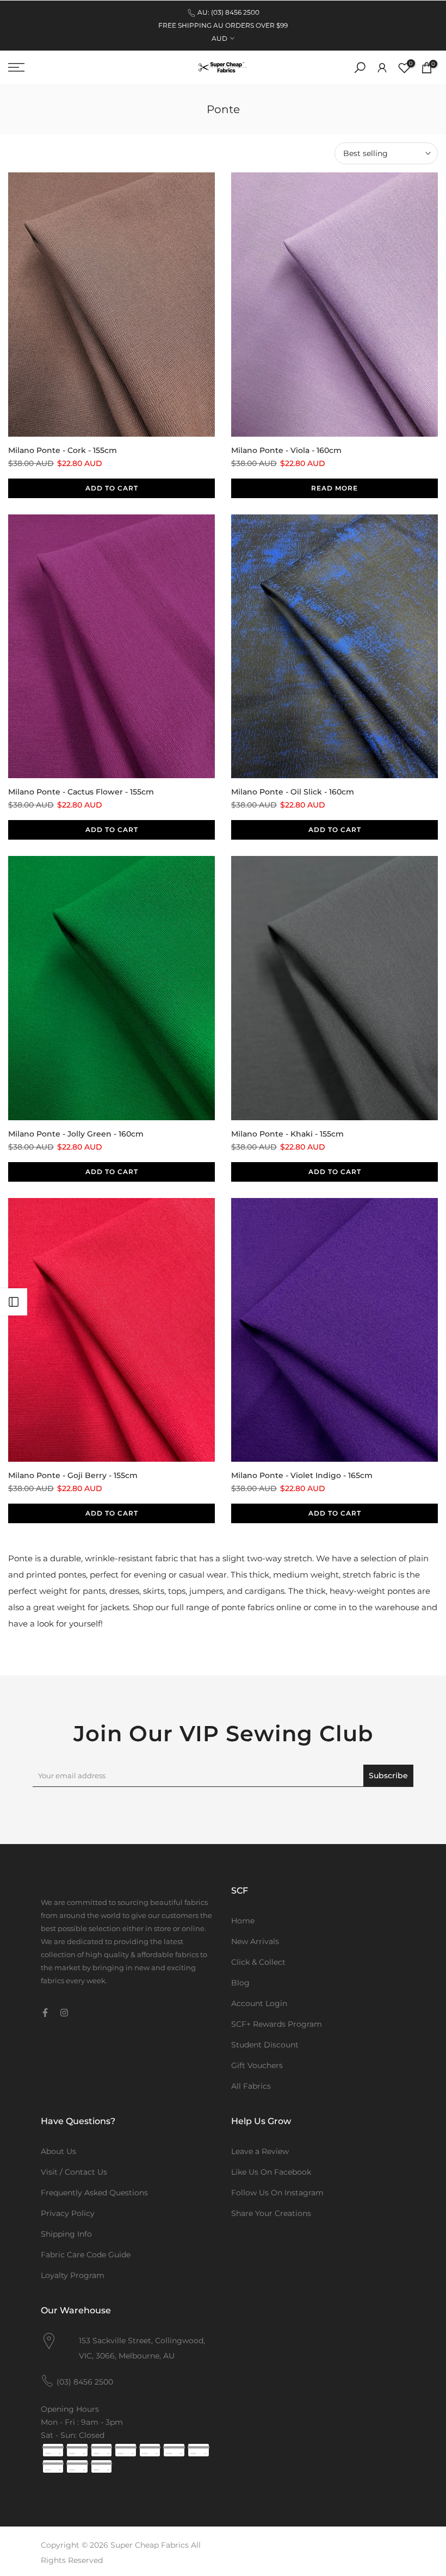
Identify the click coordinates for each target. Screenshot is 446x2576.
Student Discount (265, 2045)
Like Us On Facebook (271, 2172)
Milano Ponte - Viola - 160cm (286, 450)
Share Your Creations (271, 2213)
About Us (58, 2151)
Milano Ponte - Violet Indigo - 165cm (302, 1475)
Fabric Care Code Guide (86, 2255)
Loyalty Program (73, 2275)
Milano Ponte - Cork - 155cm (63, 450)
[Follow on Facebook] (45, 2013)
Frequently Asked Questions (94, 2193)
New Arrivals (255, 1941)
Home (243, 1921)
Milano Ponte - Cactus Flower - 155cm (81, 792)
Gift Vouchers (257, 2065)
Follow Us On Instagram (277, 2193)
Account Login (259, 2003)
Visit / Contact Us (74, 2172)
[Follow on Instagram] (64, 2013)
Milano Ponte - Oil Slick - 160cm (293, 792)
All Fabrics (251, 2086)
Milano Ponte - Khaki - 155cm (287, 1134)
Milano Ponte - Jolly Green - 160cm (76, 1134)
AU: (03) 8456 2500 (228, 12)
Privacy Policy (68, 2213)
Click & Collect (258, 1962)
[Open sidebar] (14, 1302)
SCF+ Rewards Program (277, 2024)
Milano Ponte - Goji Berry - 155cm (73, 1475)
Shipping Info (66, 2234)
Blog (240, 1983)
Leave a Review (260, 2151)
